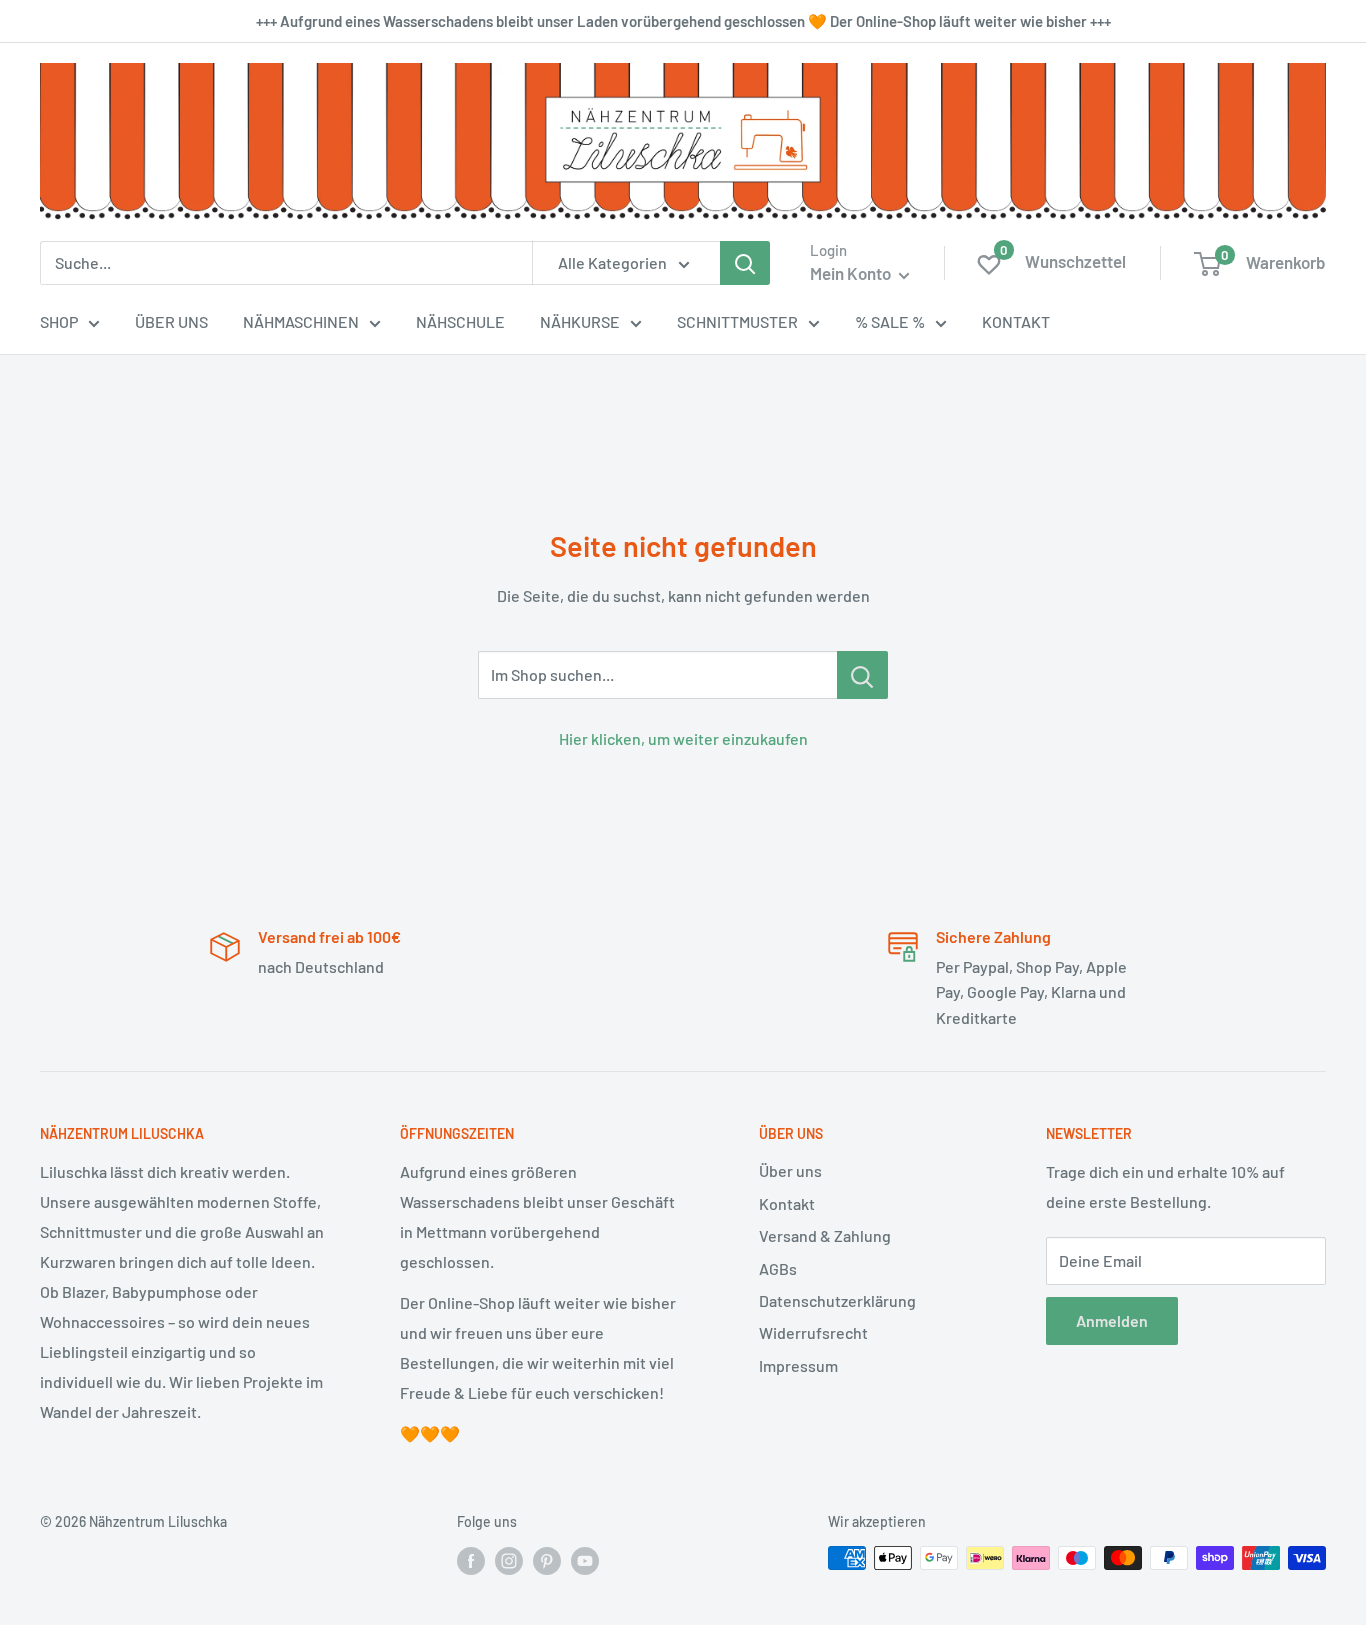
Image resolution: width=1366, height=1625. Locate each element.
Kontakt (787, 1203)
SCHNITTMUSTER (737, 321)
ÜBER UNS (171, 321)
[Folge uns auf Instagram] (509, 1560)
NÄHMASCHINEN (301, 321)
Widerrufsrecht (813, 1332)
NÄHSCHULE (460, 321)
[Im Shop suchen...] (862, 675)
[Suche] (745, 263)
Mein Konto (852, 273)
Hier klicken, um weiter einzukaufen (683, 738)
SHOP (59, 321)
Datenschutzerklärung (837, 1300)
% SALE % (890, 321)
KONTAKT (1016, 321)
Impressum (798, 1365)
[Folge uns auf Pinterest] (547, 1560)
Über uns (790, 1170)
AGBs (778, 1268)
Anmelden (1112, 1320)
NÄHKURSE (580, 321)
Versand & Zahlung (825, 1235)
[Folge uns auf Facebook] (471, 1560)
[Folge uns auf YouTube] (585, 1560)
